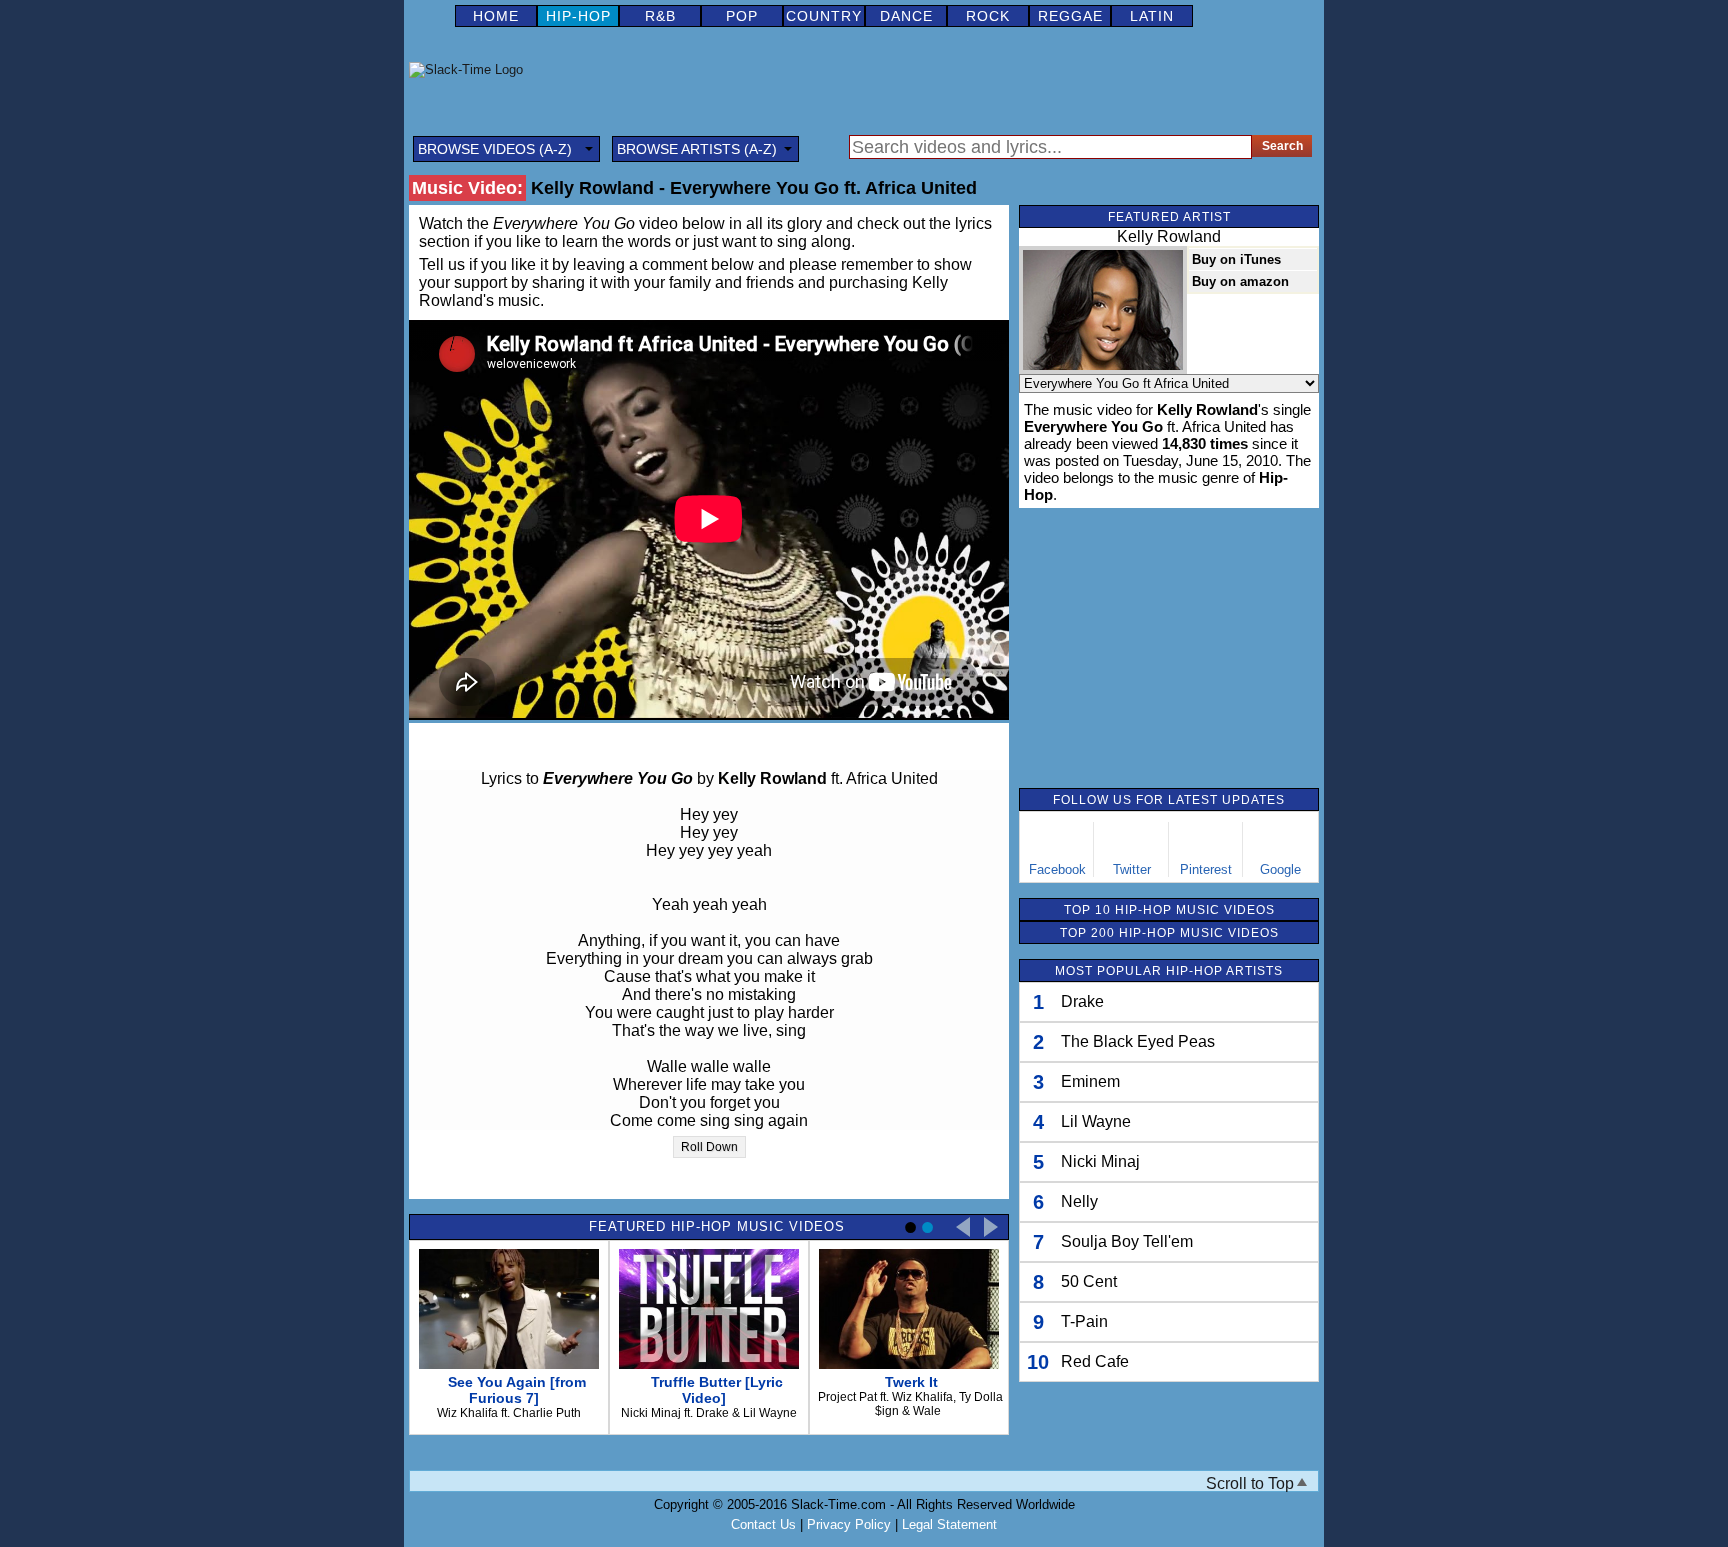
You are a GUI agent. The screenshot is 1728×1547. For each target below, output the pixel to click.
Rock (988, 16)
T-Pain (1084, 1321)
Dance (906, 16)
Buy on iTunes (1236, 259)
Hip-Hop (578, 16)
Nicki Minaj (1100, 1161)
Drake (1082, 1001)
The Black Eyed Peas (1138, 1041)
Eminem (1090, 1081)
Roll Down (709, 1147)
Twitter (1132, 869)
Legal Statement (949, 1524)
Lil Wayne (1096, 1121)
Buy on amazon (1240, 281)
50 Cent (1089, 1281)
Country (824, 16)
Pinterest (1206, 869)
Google (1280, 869)
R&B (660, 16)
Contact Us (763, 1524)
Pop (742, 16)
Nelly (1079, 1201)
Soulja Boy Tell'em (1127, 1241)
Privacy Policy (849, 1524)
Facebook (1057, 869)
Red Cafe (1095, 1361)
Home (496, 16)
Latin (1152, 16)
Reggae (1070, 16)
